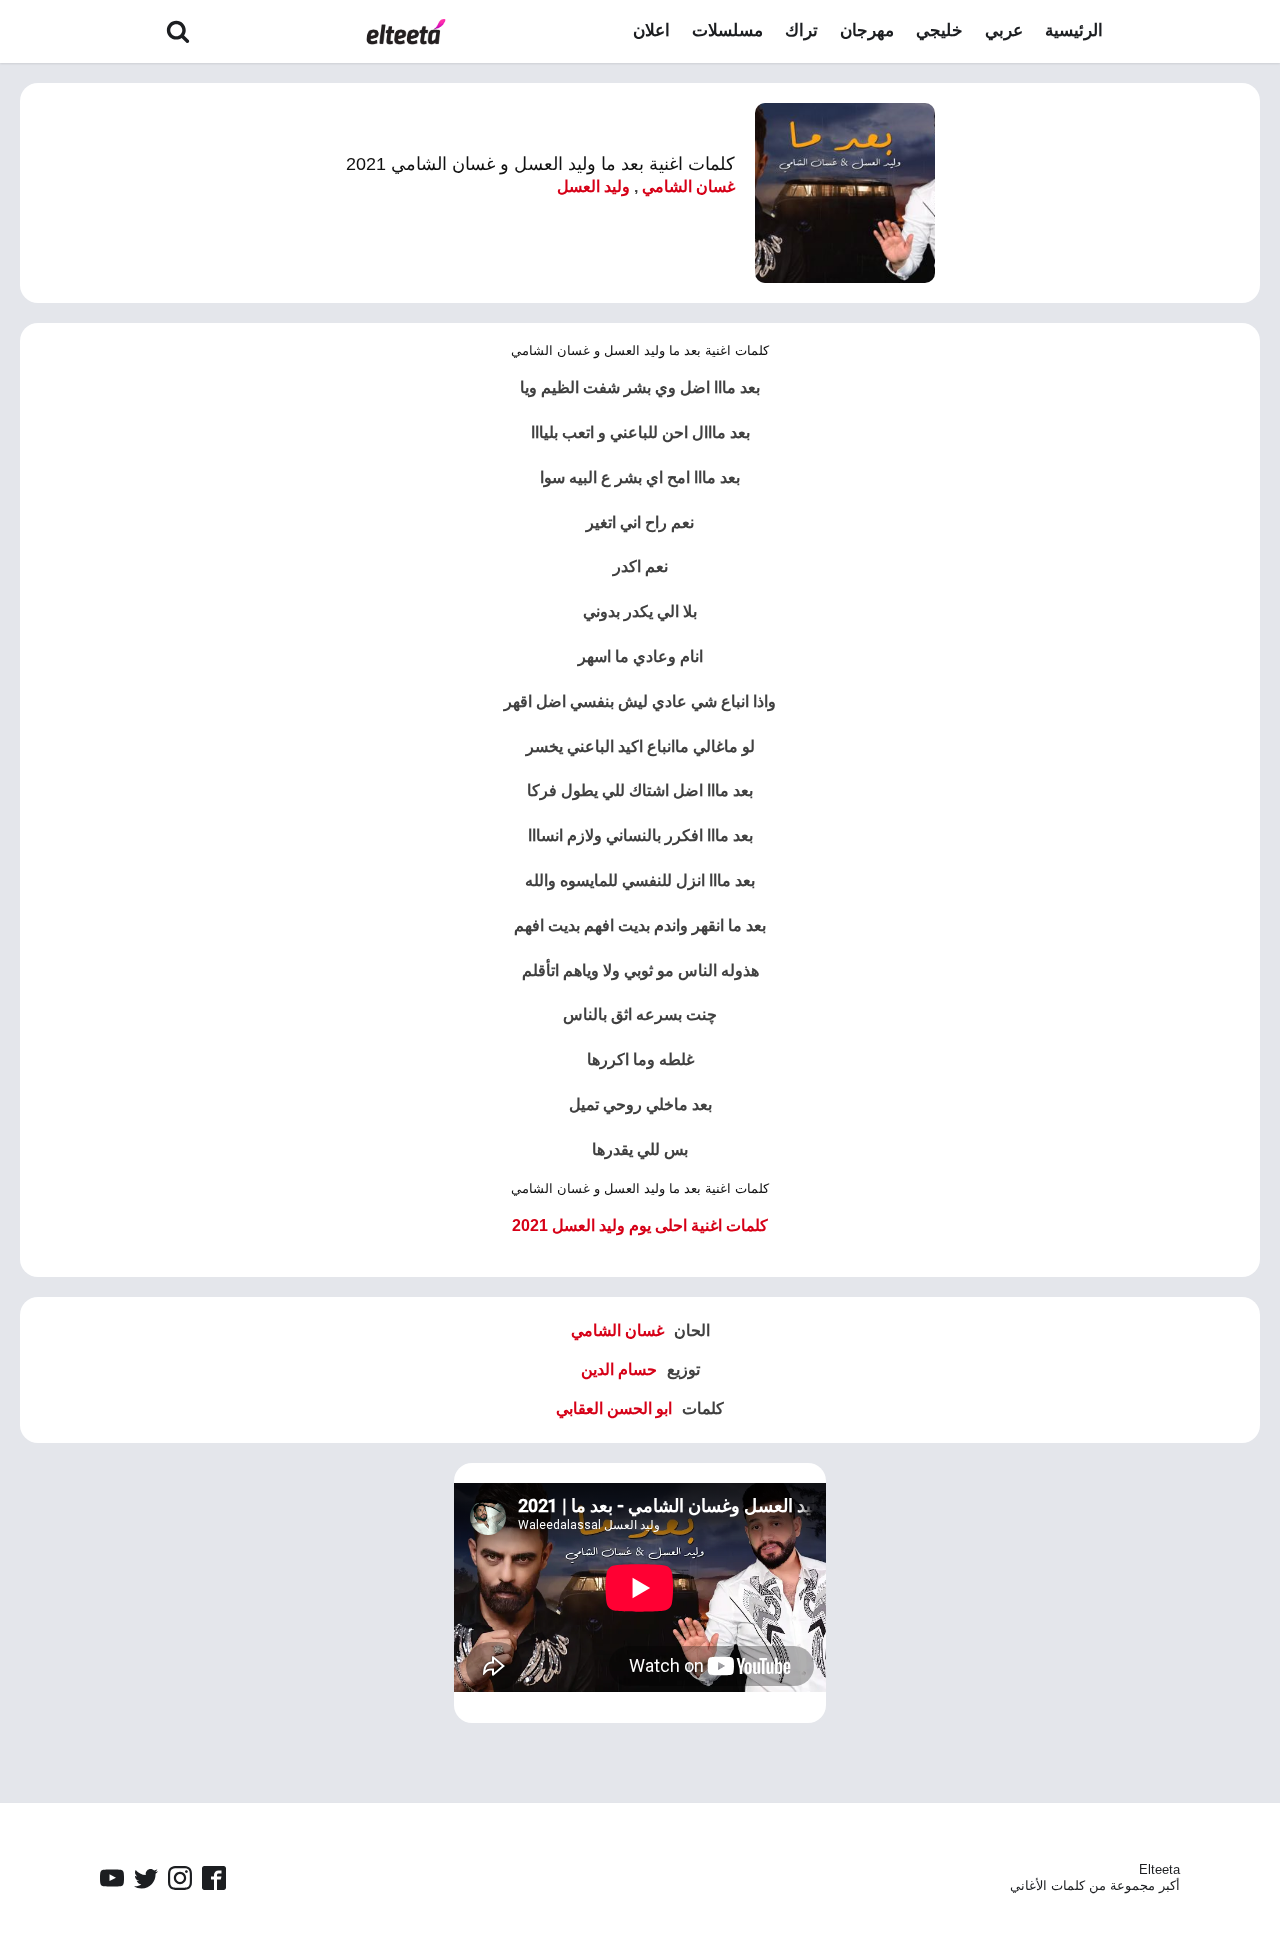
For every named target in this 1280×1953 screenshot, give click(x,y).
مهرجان (867, 30)
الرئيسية (1074, 30)
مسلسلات (727, 30)
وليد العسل (593, 186)
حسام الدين (619, 1369)
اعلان (651, 30)
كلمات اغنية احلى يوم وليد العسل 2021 (640, 1225)
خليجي (939, 30)
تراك (801, 30)
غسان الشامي (688, 186)
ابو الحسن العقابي (614, 1408)
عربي (1004, 30)
